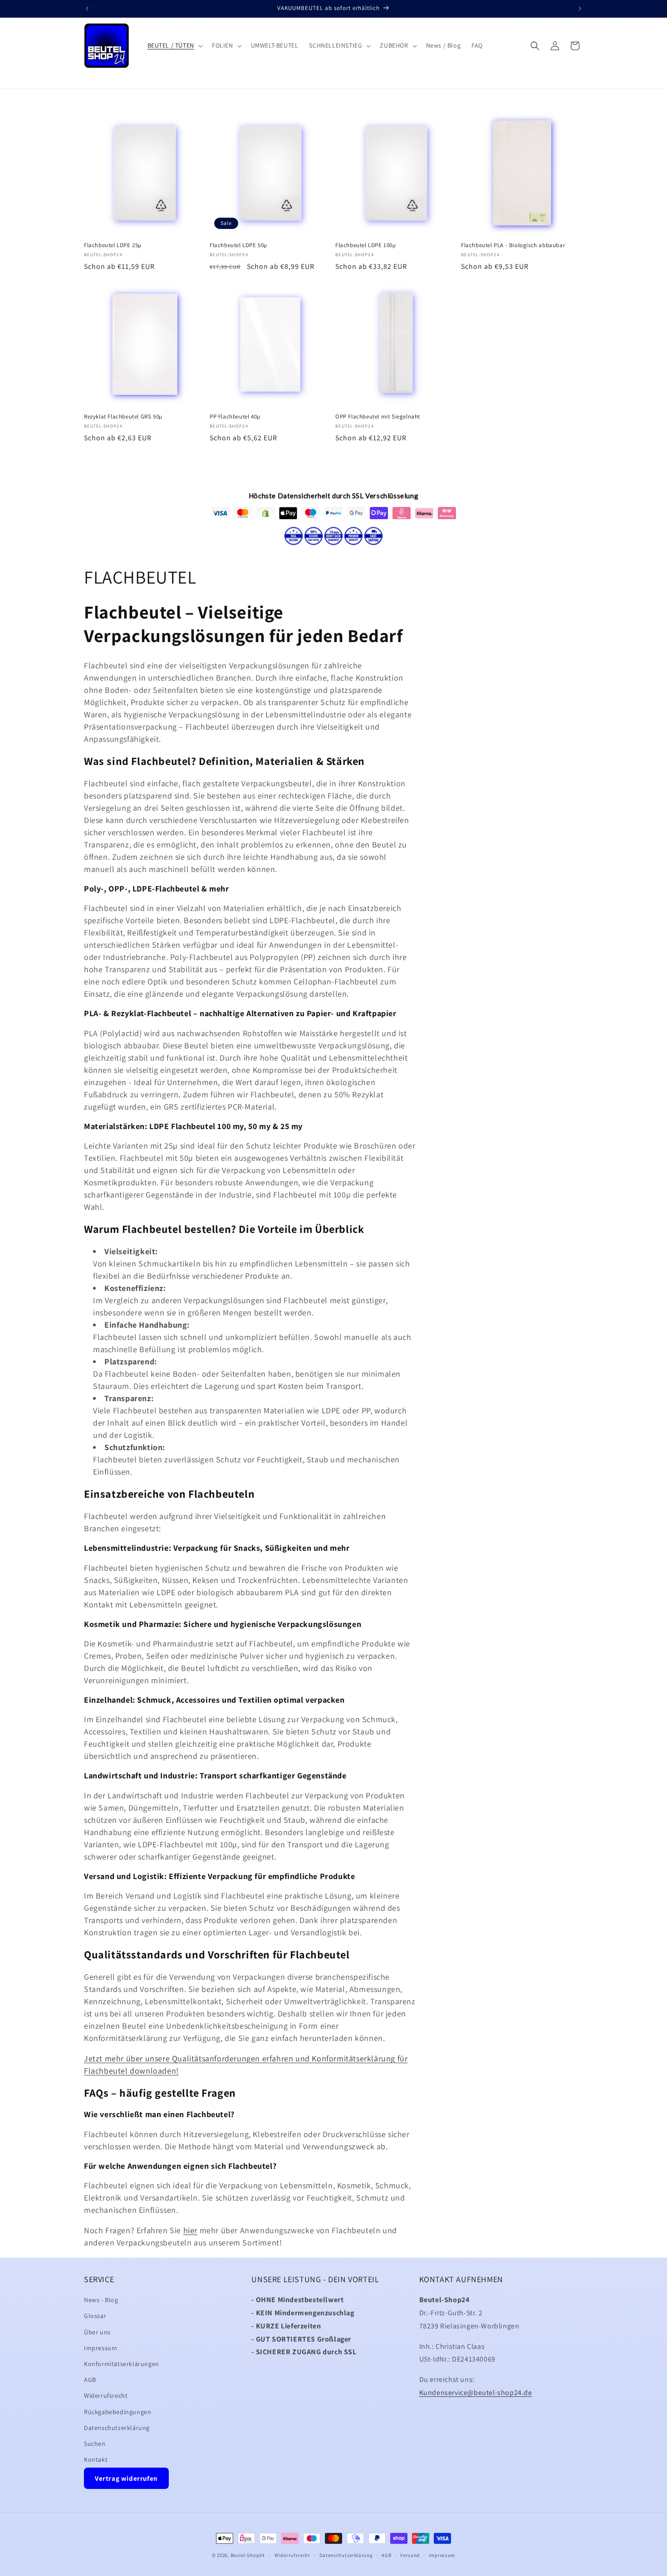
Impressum (101, 2348)
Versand (410, 2555)
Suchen (95, 2444)
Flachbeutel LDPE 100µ (366, 245)
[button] (174, 45)
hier (190, 2230)
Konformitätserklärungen (122, 2364)
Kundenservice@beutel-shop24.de (476, 2393)
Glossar (95, 2316)
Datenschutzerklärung (117, 2428)
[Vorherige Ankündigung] (87, 9)
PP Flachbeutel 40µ (235, 417)
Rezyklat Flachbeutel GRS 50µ (123, 417)
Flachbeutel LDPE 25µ (113, 245)
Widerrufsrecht (106, 2396)
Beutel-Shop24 (248, 2555)
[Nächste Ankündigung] (580, 9)
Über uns (97, 2332)
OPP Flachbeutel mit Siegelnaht (378, 417)
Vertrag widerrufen (126, 2479)
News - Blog (101, 2300)
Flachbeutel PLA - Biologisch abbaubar (513, 245)
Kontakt (96, 2459)
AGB (90, 2380)
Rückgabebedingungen (118, 2412)
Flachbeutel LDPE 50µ (238, 245)
